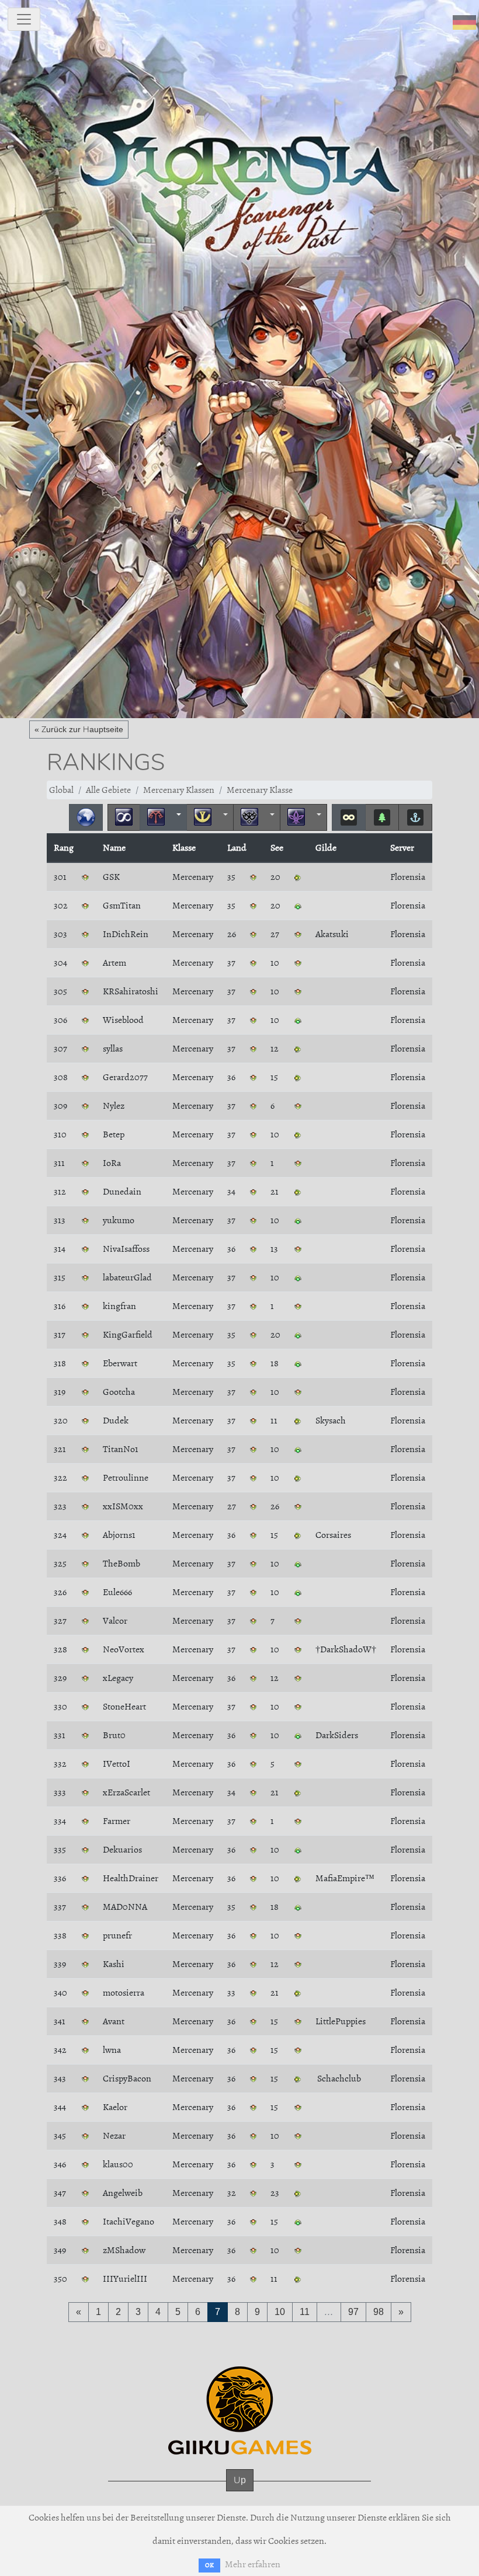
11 (305, 2312)
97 (353, 2312)
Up (240, 2480)
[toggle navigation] (24, 19)
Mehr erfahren (253, 2564)
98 (379, 2312)
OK (209, 2565)
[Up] (240, 2492)
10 (280, 2312)
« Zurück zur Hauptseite (79, 729)
